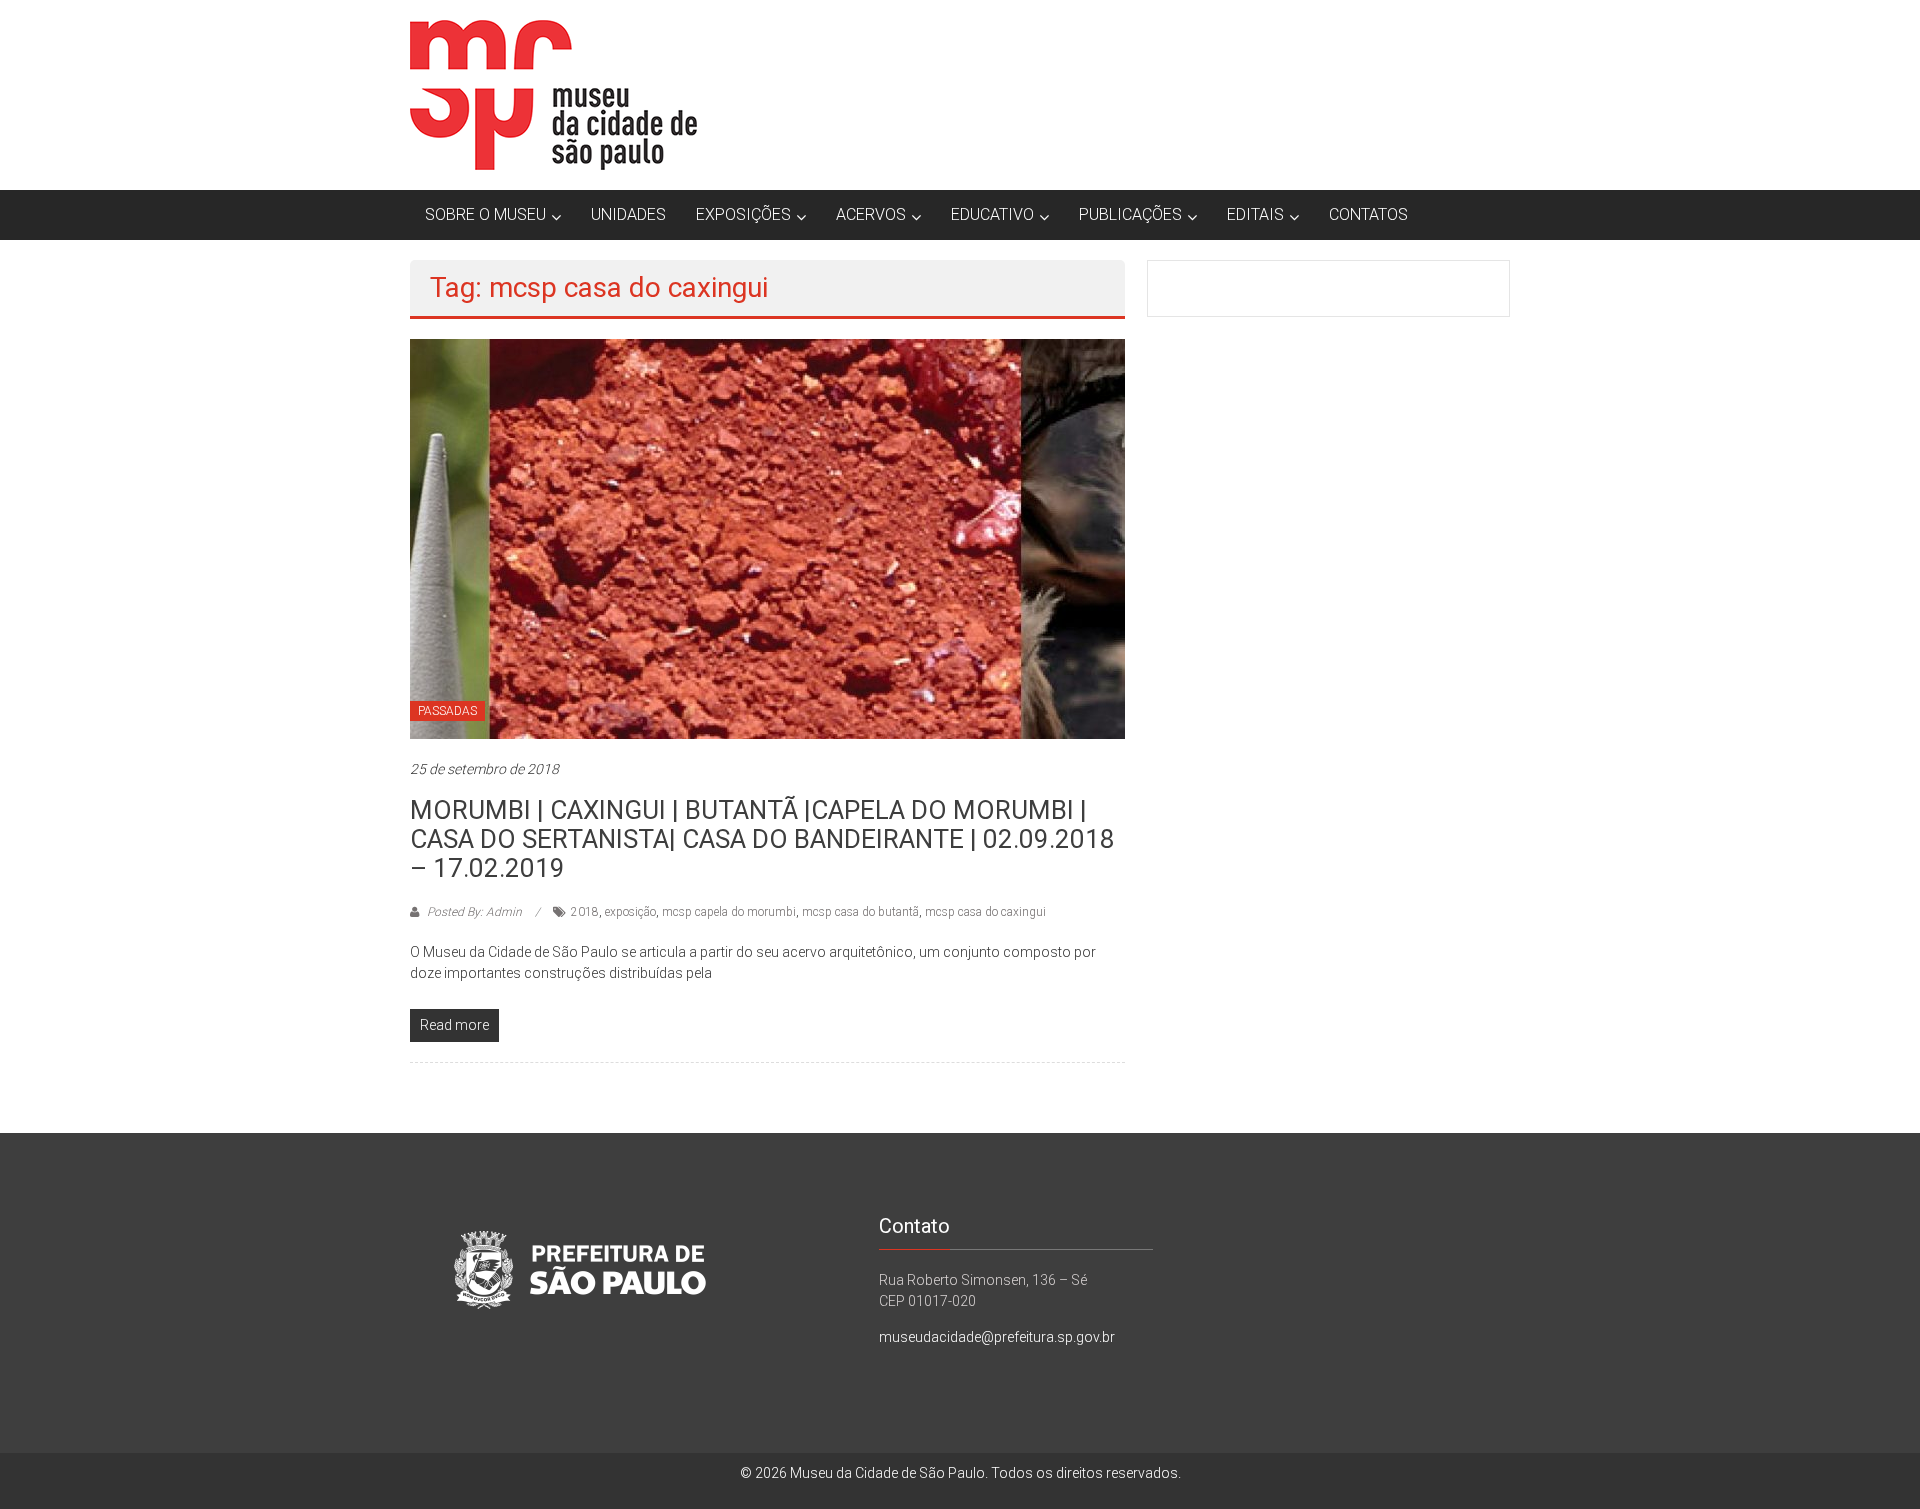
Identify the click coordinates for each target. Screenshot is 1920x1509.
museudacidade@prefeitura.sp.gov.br (997, 1337)
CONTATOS (1368, 214)
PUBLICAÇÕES (1130, 214)
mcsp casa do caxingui (985, 912)
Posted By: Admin (474, 912)
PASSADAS (447, 711)
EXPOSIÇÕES (743, 214)
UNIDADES (628, 214)
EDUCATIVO (992, 214)
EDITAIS (1255, 214)
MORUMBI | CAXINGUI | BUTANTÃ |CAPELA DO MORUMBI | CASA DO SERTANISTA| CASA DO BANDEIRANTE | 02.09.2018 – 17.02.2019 (762, 839)
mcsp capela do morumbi (729, 912)
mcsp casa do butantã (860, 912)
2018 (585, 912)
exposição (630, 912)
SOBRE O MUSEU (485, 214)
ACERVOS (871, 214)
